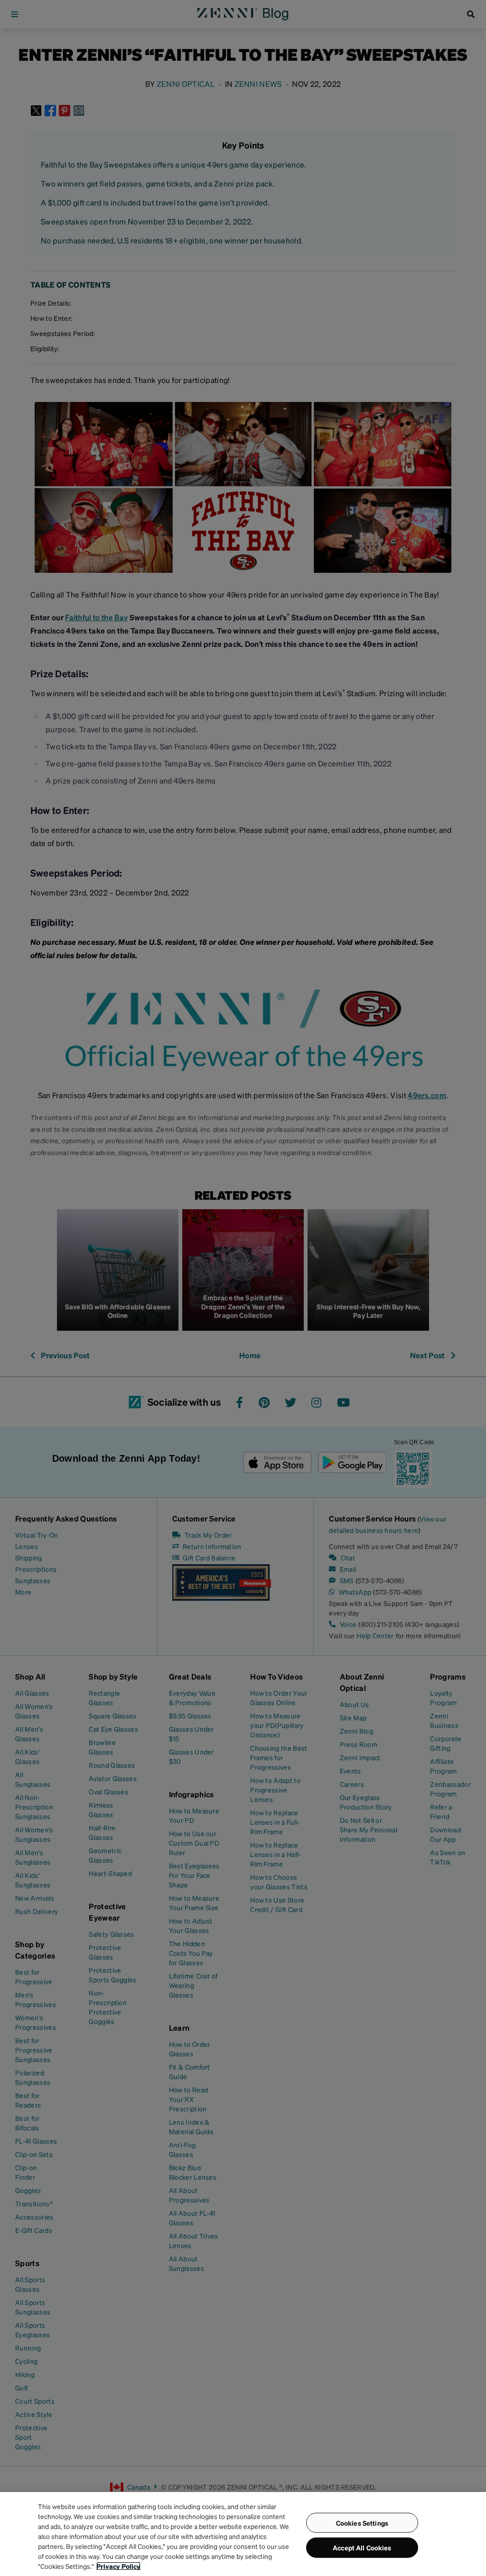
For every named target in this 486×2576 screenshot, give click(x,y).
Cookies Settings (362, 2522)
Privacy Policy (118, 2566)
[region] (243, 2534)
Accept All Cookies (362, 2548)
